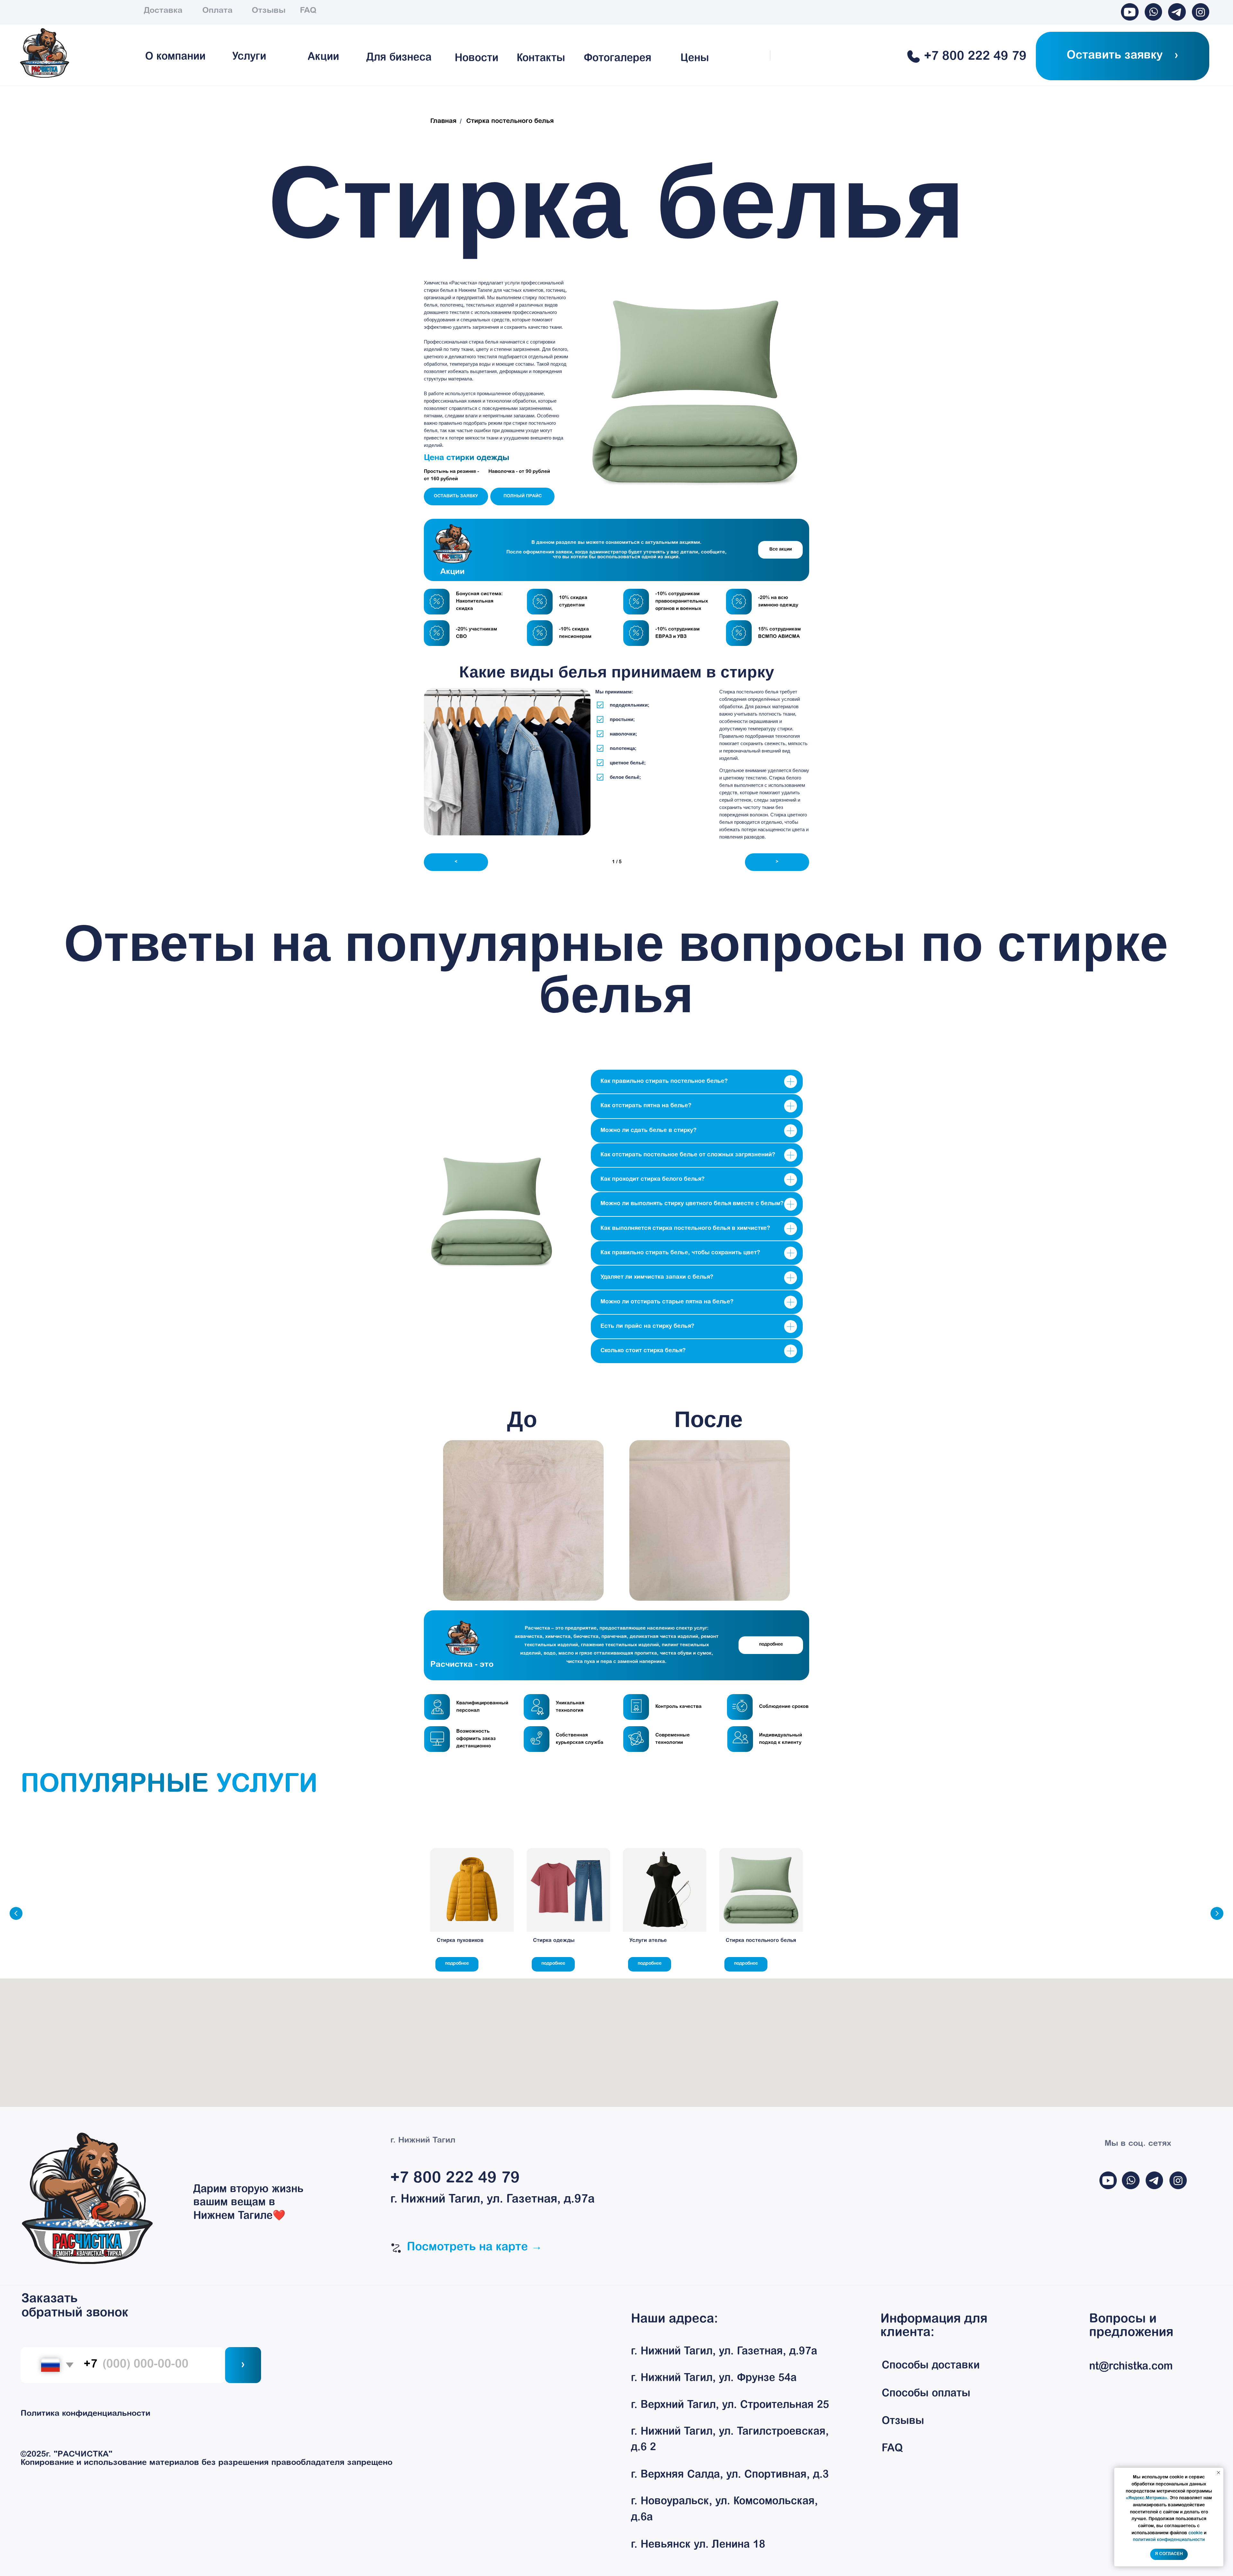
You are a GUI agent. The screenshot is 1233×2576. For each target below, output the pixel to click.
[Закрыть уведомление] (1219, 2473)
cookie (1195, 2533)
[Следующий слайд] (1217, 1913)
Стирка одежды (554, 1941)
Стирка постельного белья (761, 1941)
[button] (1123, 56)
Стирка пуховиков (460, 1941)
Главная (443, 121)
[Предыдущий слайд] (16, 1913)
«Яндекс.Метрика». (1147, 2498)
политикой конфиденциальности (1169, 2540)
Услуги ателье (648, 1941)
